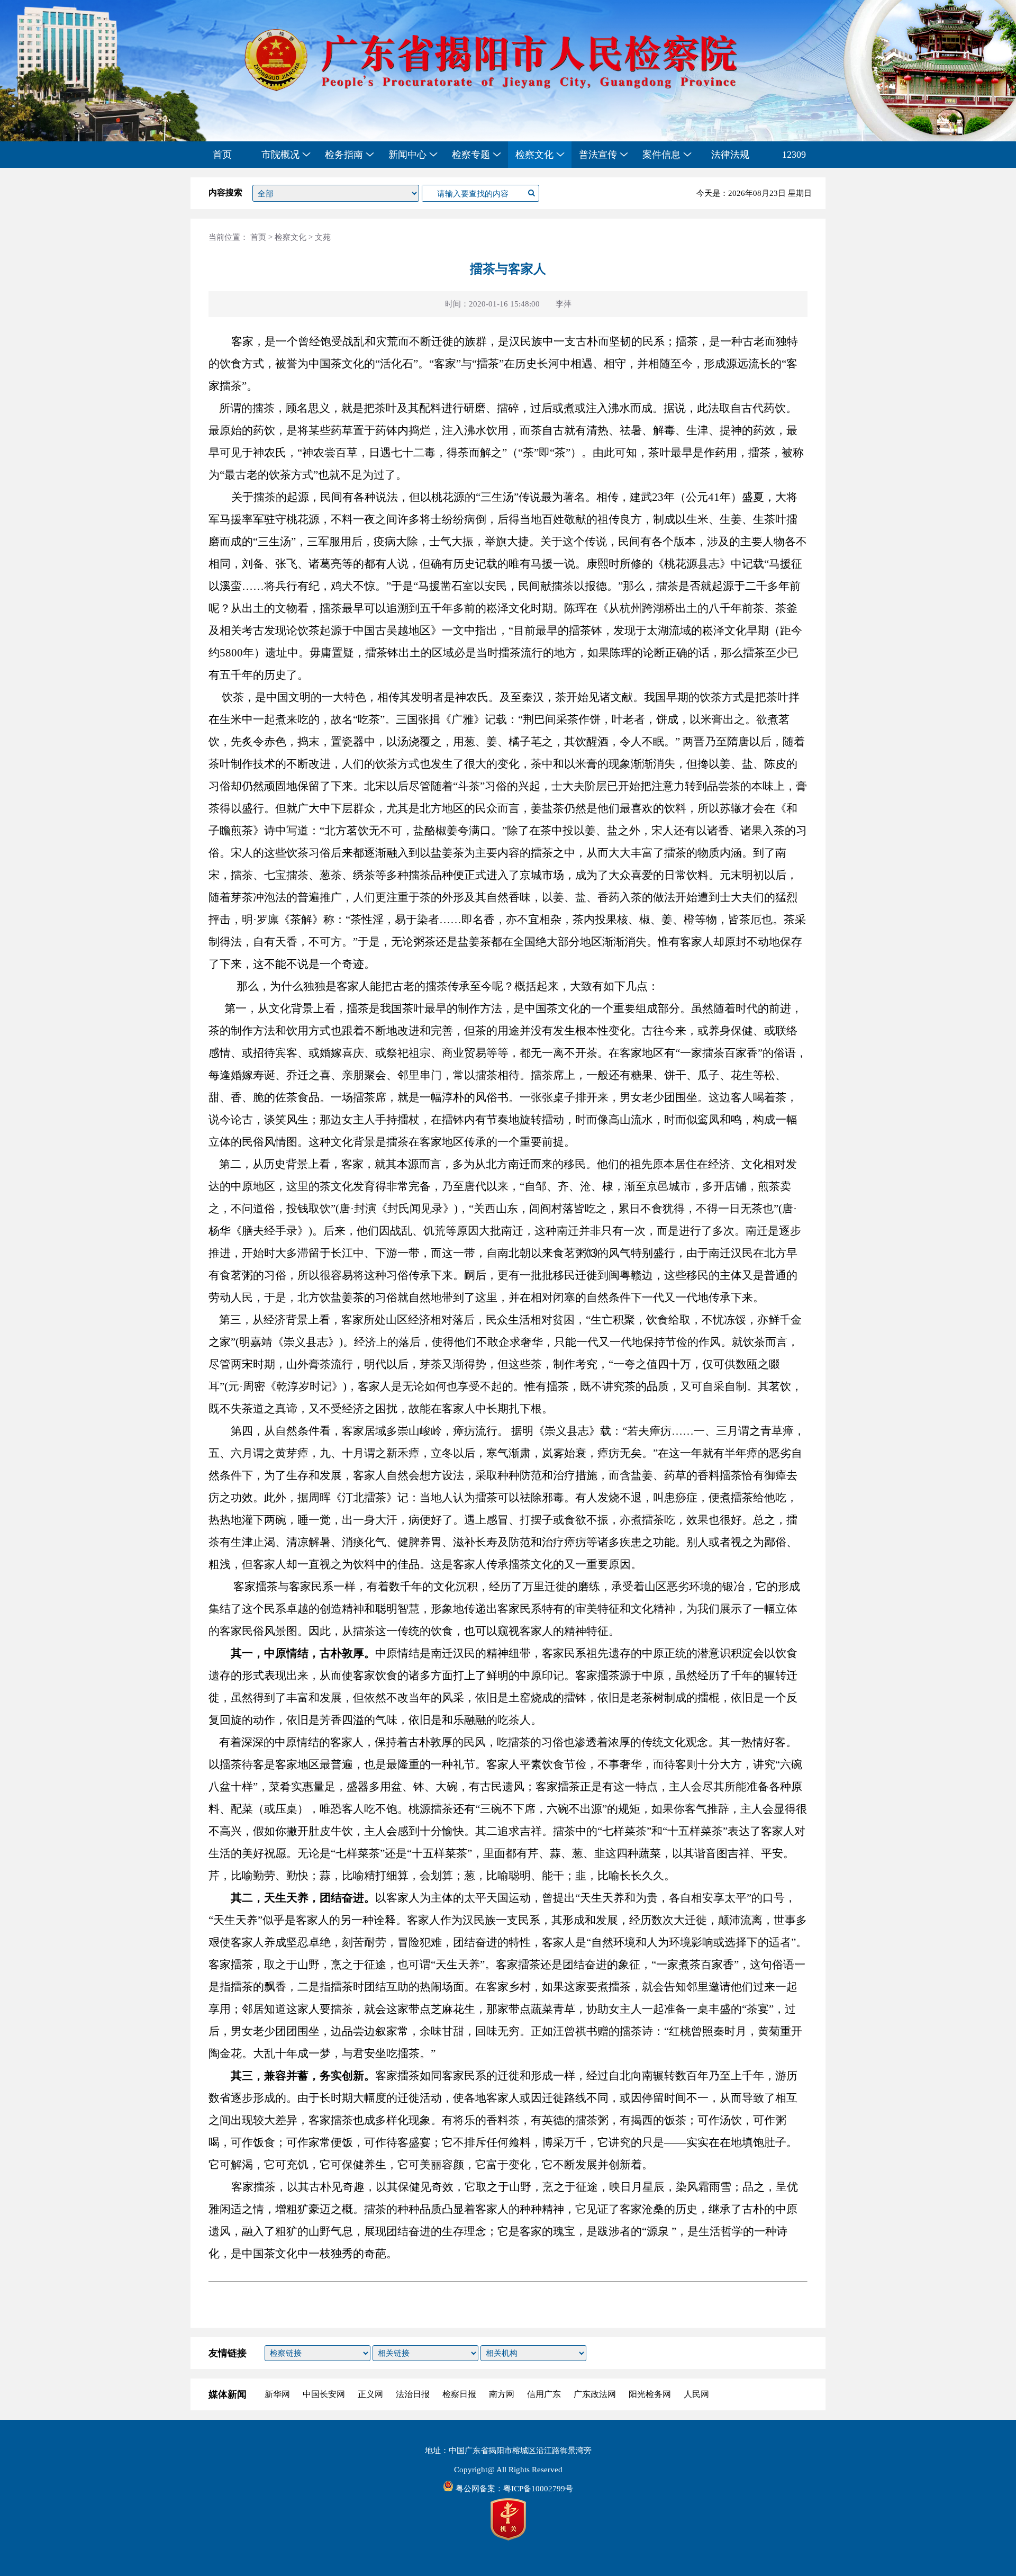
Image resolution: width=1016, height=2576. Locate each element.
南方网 (502, 2394)
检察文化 (291, 237)
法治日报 (413, 2394)
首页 (222, 155)
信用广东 (544, 2394)
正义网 (370, 2394)
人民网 (696, 2394)
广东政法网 (595, 2394)
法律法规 (730, 155)
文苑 (323, 237)
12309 (794, 155)
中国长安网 (324, 2394)
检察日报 (459, 2394)
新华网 (277, 2394)
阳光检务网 (650, 2394)
